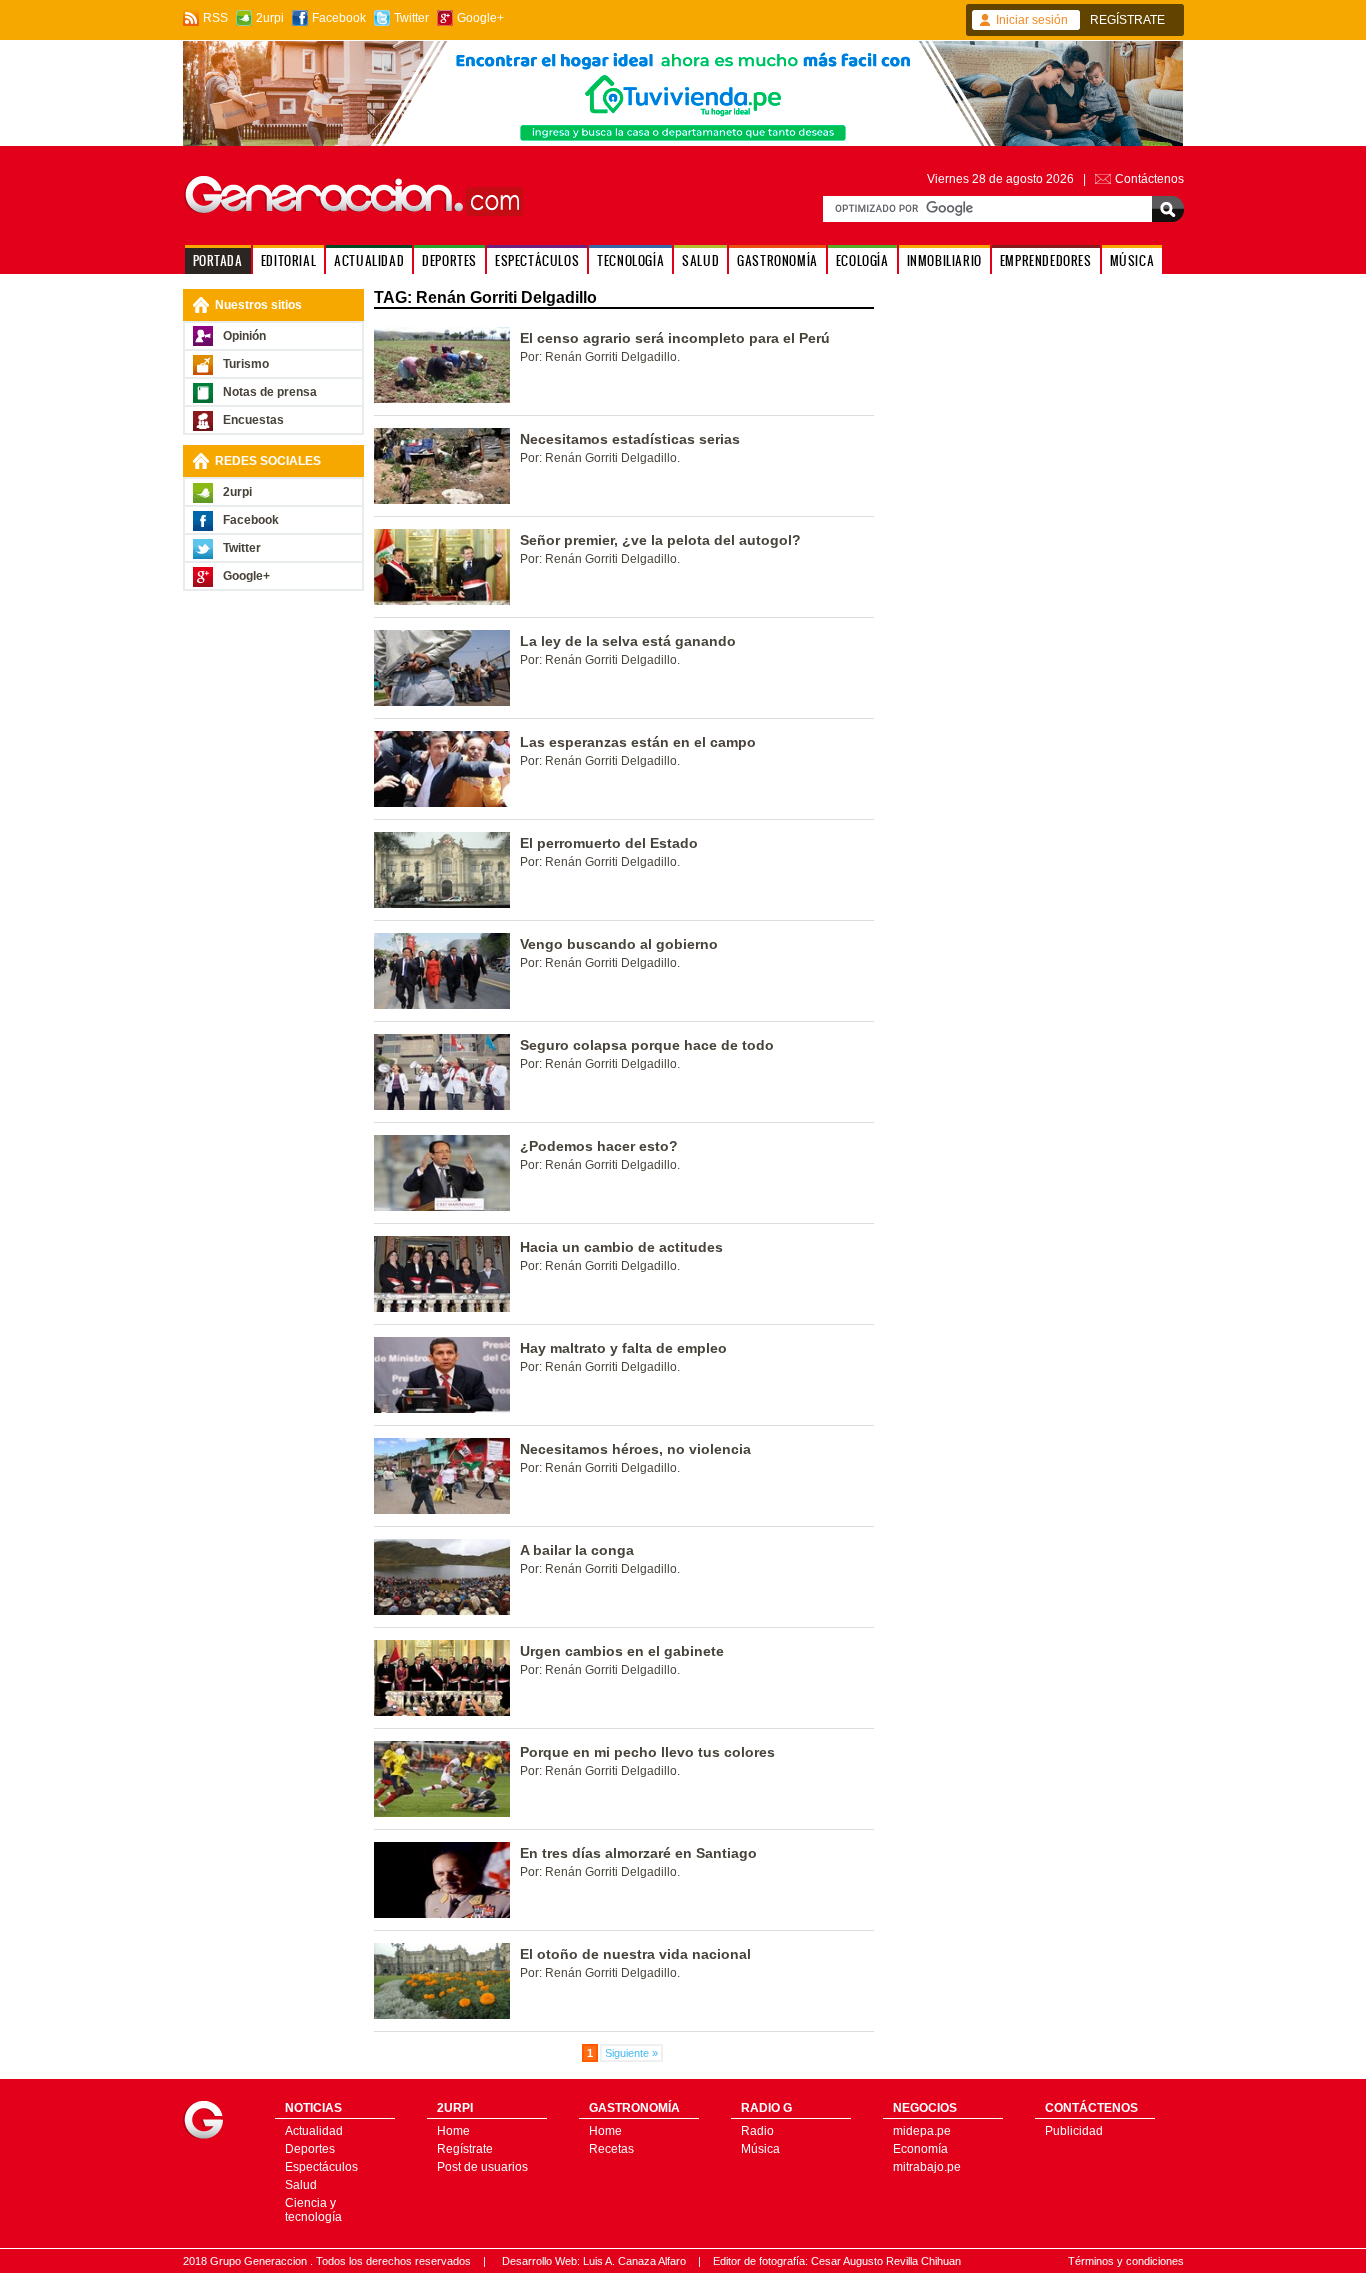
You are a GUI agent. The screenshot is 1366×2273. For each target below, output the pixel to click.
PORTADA (218, 260)
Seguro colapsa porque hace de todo (647, 1045)
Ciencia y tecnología (313, 2210)
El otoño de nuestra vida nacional (635, 1954)
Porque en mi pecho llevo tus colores (647, 1752)
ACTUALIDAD (369, 260)
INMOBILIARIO (944, 260)
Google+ (480, 18)
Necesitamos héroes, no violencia (635, 1449)
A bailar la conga (577, 1550)
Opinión (244, 336)
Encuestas (253, 420)
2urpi (270, 18)
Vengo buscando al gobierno (619, 944)
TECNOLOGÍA (630, 260)
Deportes (310, 2149)
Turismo (246, 364)
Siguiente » (631, 2053)
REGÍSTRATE (1127, 20)
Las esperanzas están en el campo (638, 742)
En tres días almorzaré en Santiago (638, 1853)
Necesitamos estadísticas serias (630, 439)
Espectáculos (321, 2167)
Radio (757, 2131)
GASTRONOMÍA (777, 260)
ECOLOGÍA (862, 260)
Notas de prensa (270, 392)
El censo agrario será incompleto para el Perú (675, 338)
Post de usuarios (482, 2167)
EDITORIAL (288, 260)
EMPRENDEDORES (1046, 260)
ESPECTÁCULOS (537, 260)
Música (760, 2149)
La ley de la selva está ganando (628, 641)
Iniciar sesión (1032, 20)
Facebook (339, 18)
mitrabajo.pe (927, 2167)
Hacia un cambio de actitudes (621, 1247)
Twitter (411, 18)
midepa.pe (922, 2131)
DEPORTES (449, 260)
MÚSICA (1132, 260)
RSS (215, 18)
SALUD (700, 260)
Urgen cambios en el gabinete (622, 1651)
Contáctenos (1149, 179)
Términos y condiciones (1126, 2261)
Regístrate (465, 2149)
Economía (920, 2149)
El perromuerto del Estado (609, 843)
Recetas (611, 2149)
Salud (301, 2185)
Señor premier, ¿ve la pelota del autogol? (660, 540)
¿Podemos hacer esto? (599, 1146)
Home (453, 2131)
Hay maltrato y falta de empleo (623, 1348)
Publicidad (1074, 2131)
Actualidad (314, 2131)
